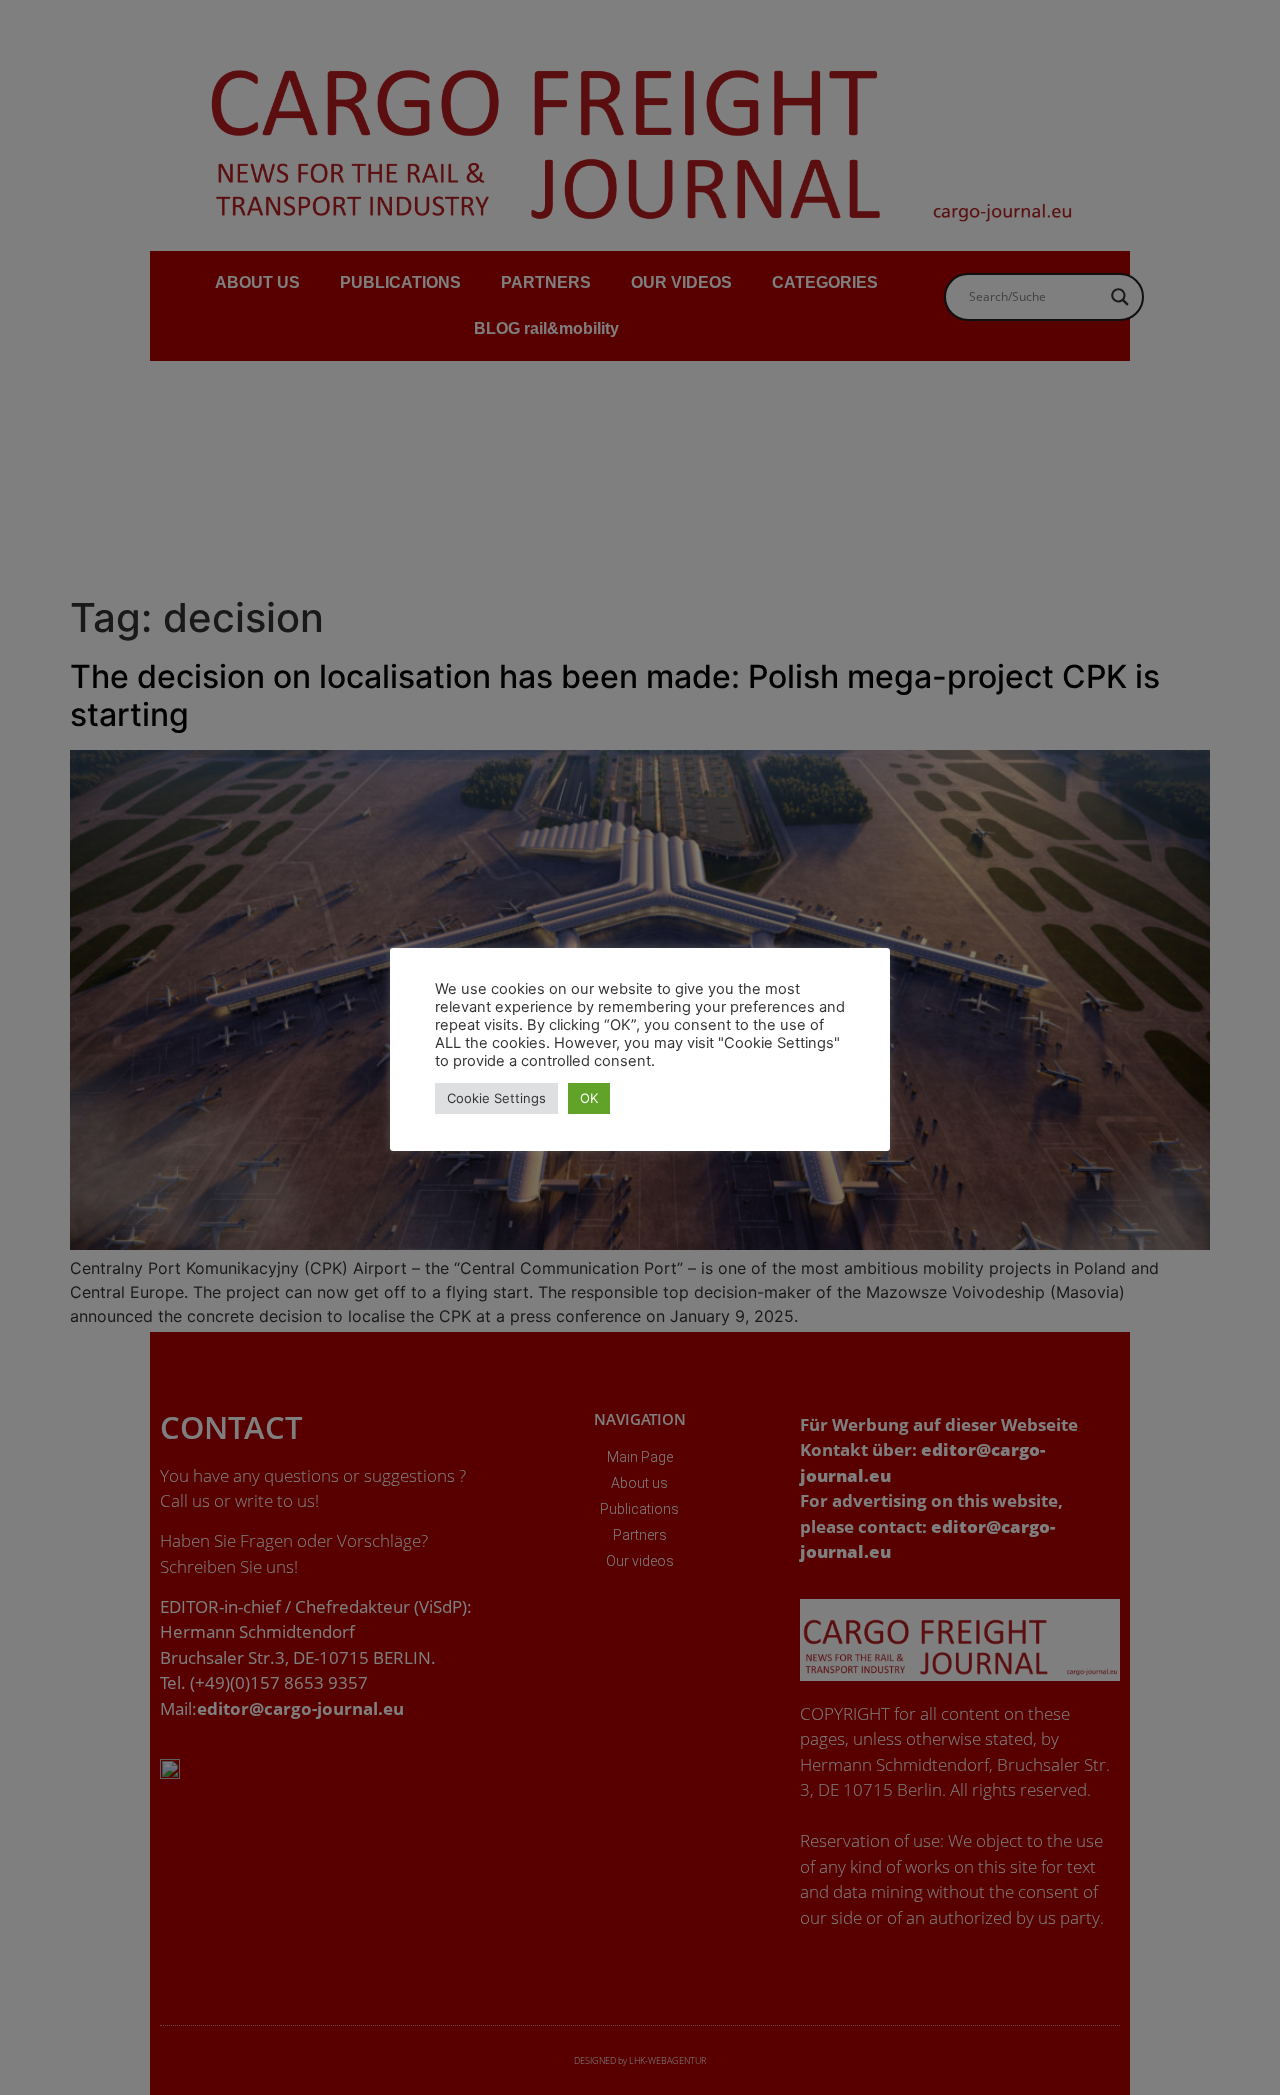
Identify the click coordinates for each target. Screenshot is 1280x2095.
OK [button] (589, 1098)
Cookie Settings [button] (496, 1098)
